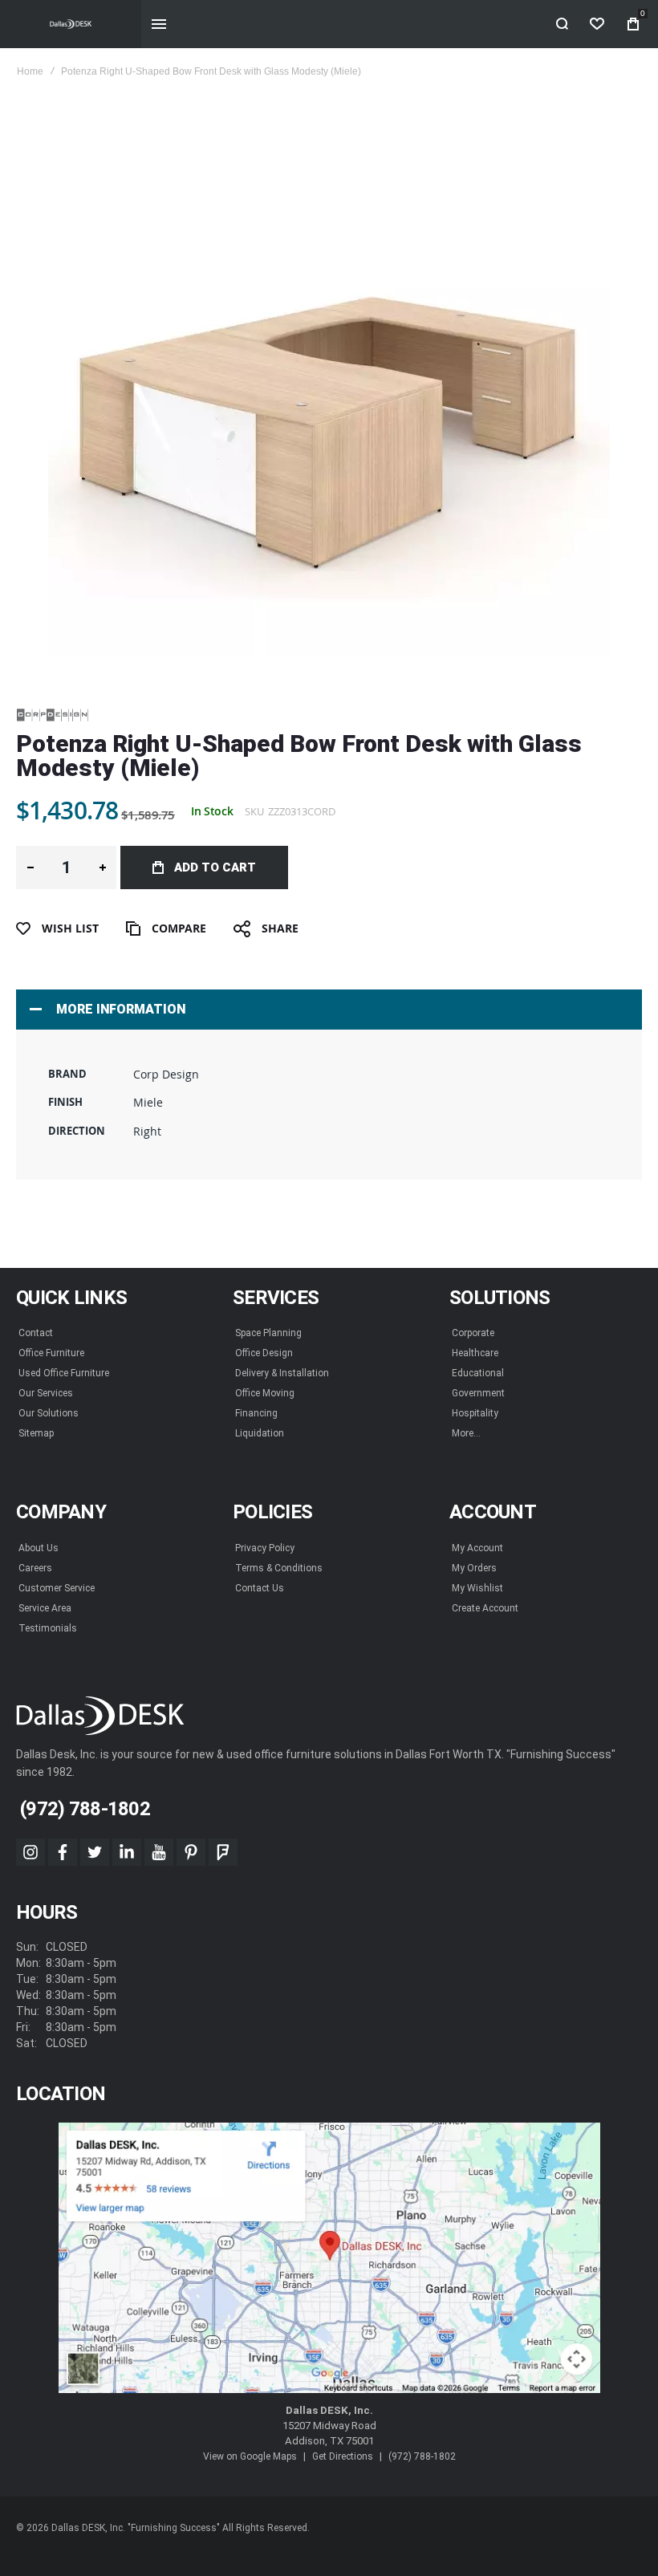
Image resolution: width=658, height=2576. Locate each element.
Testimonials (48, 1628)
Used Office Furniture (64, 1373)
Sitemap (36, 1433)
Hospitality (475, 1413)
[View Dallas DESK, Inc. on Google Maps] (329, 2258)
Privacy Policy (265, 1548)
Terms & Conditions (279, 1568)
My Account (477, 1548)
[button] (30, 867)
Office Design (264, 1353)
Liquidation (260, 1433)
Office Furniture (51, 1353)
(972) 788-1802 (422, 2456)
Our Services (46, 1393)
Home (30, 71)
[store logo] (71, 24)
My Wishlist (477, 1588)
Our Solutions (49, 1413)
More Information (121, 1009)
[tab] (329, 1010)
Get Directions (343, 2456)
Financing (256, 1413)
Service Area (45, 1608)
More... (466, 1433)
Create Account (485, 1608)
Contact (36, 1333)
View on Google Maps (250, 2456)
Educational (478, 1373)
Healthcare (475, 1353)
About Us (39, 1548)
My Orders (474, 1568)
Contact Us (260, 1588)
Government (478, 1393)
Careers (35, 1568)
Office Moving (265, 1393)
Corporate (473, 1333)
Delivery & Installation (282, 1373)
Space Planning (268, 1333)
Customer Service (57, 1588)
